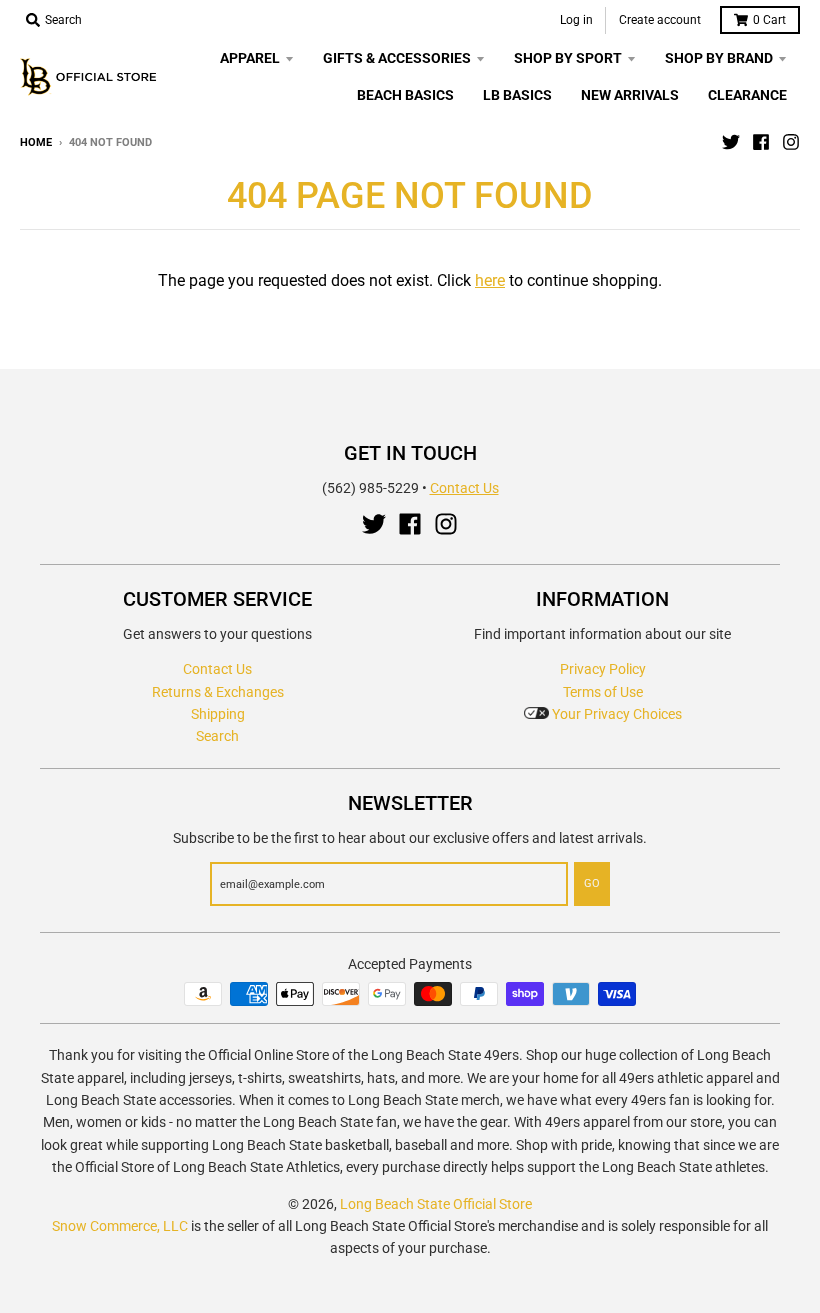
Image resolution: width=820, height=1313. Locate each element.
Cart (769, 20)
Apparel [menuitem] (250, 58)
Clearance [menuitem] (747, 95)
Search (217, 736)
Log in (576, 20)
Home (36, 142)
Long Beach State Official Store (436, 1204)
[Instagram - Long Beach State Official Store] (791, 142)
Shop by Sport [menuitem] (568, 58)
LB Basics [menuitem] (517, 95)
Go (592, 883)
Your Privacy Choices (615, 714)
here (490, 280)
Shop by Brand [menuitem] (719, 58)
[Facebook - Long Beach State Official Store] (761, 142)
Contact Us (464, 488)
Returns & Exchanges (218, 692)
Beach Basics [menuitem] (405, 95)
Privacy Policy (603, 669)
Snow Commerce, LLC (120, 1226)
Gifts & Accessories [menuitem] (397, 58)
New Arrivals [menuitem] (630, 95)
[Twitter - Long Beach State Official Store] (731, 142)
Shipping (218, 714)
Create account (660, 20)
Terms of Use (603, 692)
